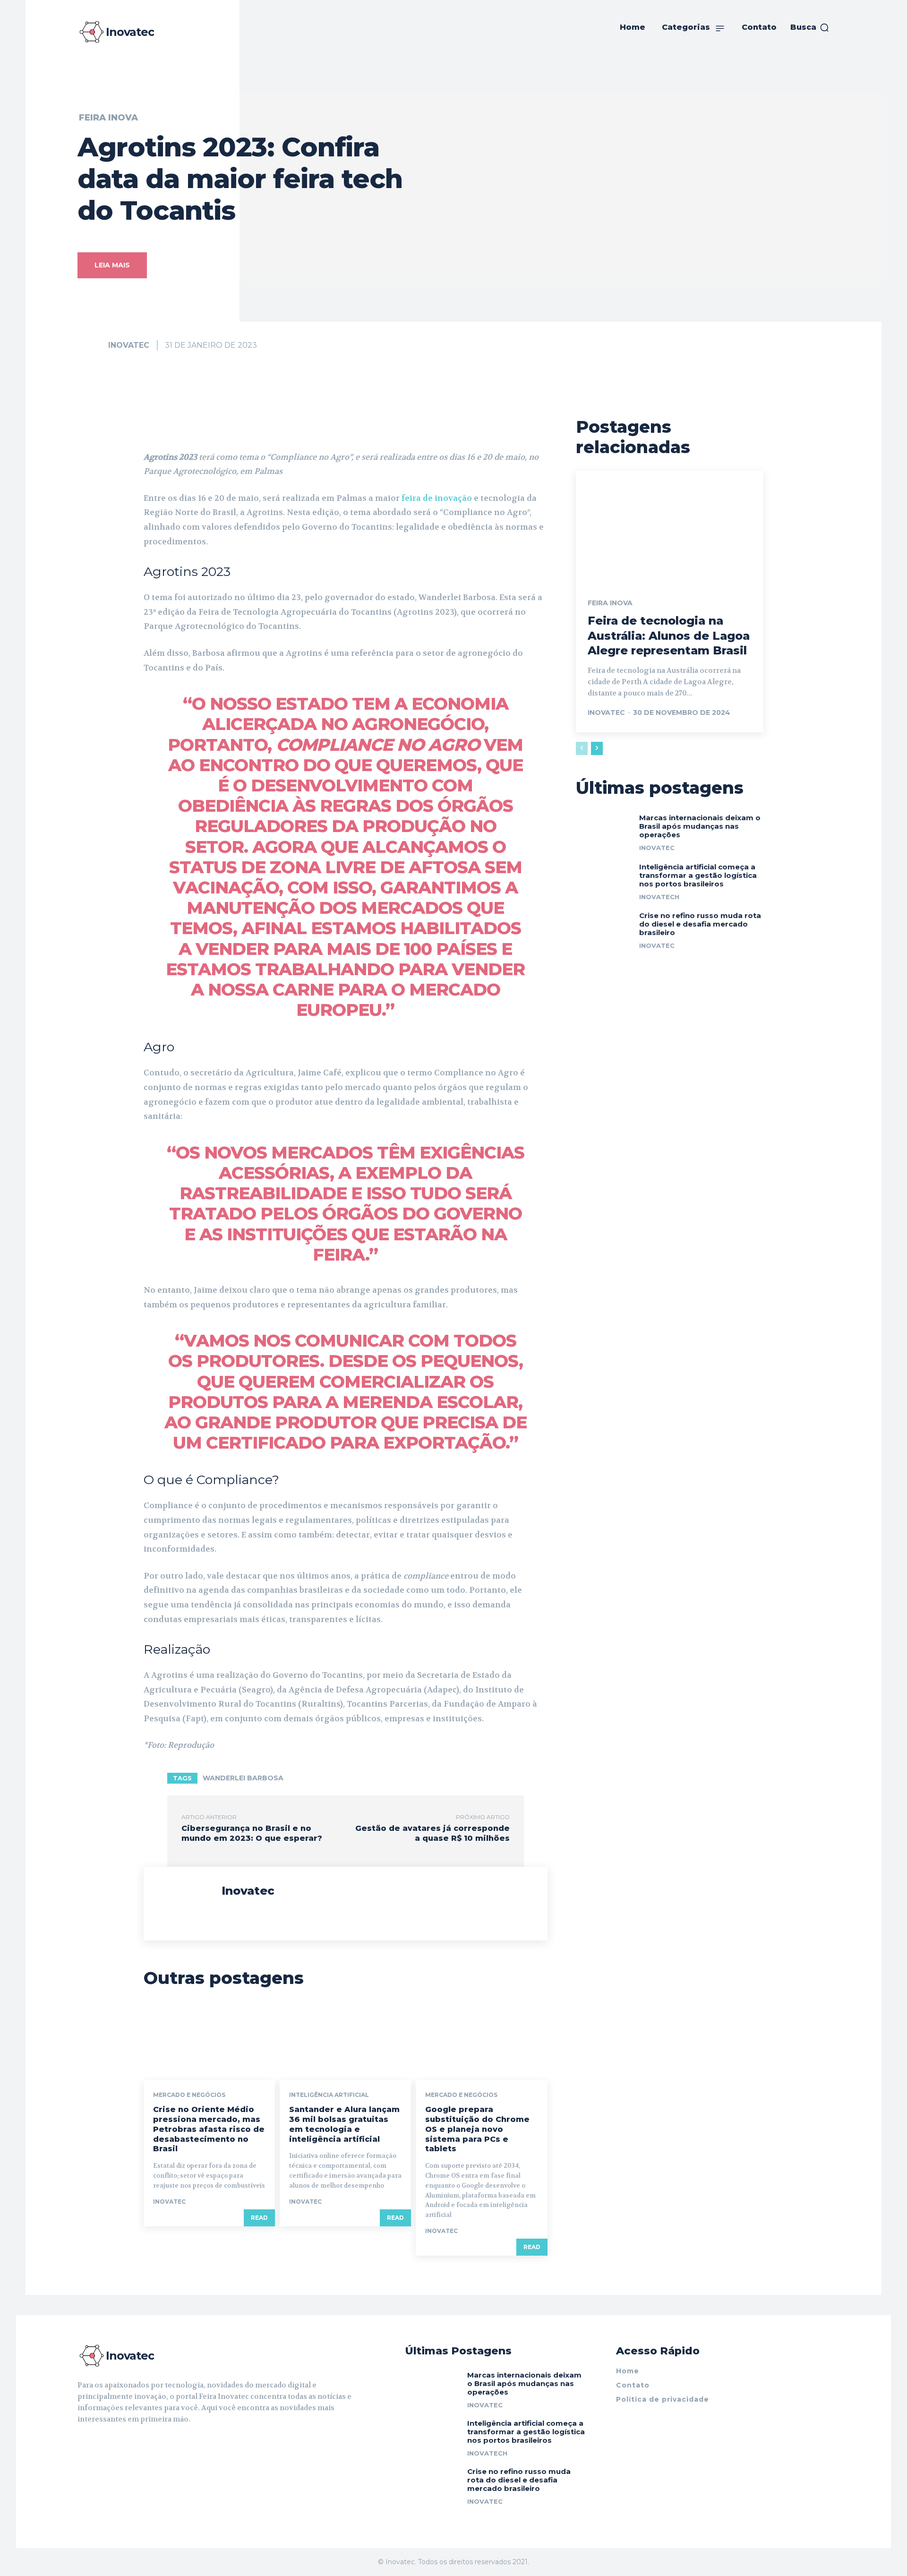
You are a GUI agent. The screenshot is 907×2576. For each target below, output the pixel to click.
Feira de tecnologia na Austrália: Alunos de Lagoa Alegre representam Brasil (669, 635)
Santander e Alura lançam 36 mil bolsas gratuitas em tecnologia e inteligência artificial (344, 2124)
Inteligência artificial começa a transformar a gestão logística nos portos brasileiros (698, 875)
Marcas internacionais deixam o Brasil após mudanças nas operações (700, 826)
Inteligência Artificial (329, 2095)
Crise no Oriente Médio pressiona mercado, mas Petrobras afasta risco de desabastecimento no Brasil (209, 2129)
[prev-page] (582, 748)
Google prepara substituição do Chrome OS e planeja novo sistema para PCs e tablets (477, 2129)
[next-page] (597, 748)
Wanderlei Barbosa (243, 1778)
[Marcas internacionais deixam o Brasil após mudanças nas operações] (604, 831)
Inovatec (129, 345)
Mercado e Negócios (189, 2095)
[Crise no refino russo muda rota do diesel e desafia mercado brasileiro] (604, 929)
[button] (810, 27)
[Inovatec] (92, 345)
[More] (430, 426)
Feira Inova (108, 118)
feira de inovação (438, 498)
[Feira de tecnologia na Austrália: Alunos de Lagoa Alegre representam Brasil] (670, 527)
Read (259, 2218)
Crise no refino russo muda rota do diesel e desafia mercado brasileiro (700, 924)
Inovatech (659, 897)
